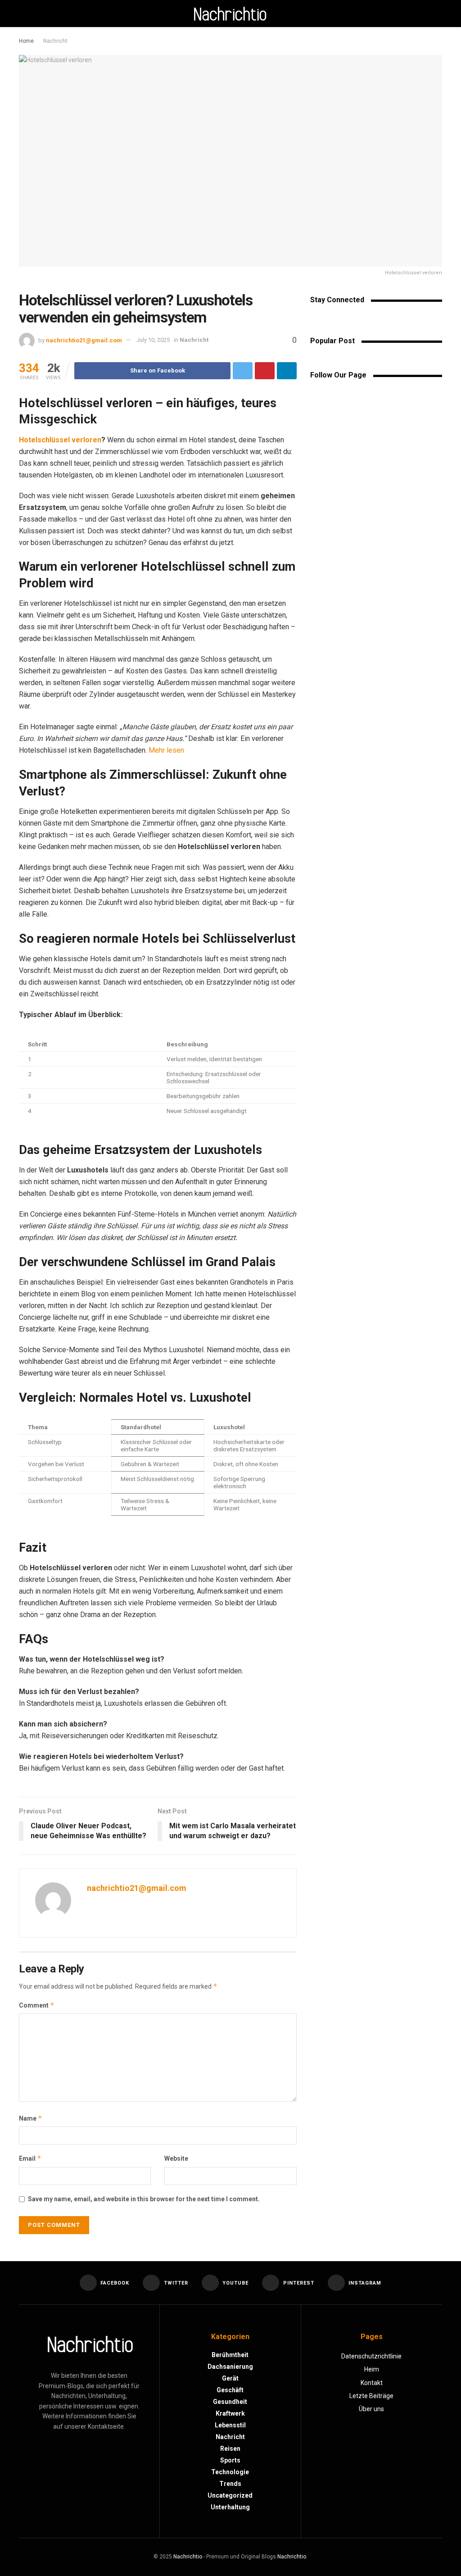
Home (26, 41)
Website (176, 2158)
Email (30, 2158)
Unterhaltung (230, 2507)
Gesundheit (230, 2402)
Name (31, 2118)
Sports (230, 2460)
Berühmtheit (230, 2355)
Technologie (230, 2472)
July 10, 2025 (153, 340)
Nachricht (55, 41)
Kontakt (372, 2383)
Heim (372, 2369)
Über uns (371, 2409)
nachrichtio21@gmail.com (84, 340)
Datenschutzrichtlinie (371, 2356)
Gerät (230, 2378)
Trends (230, 2484)
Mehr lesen (166, 750)
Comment (37, 2005)
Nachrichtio (188, 2557)
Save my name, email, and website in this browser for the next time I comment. (144, 2199)
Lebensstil (230, 2425)
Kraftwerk (230, 2413)
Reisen (230, 2449)
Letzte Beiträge (371, 2396)
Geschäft (230, 2390)
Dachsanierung (230, 2367)
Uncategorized (230, 2495)
